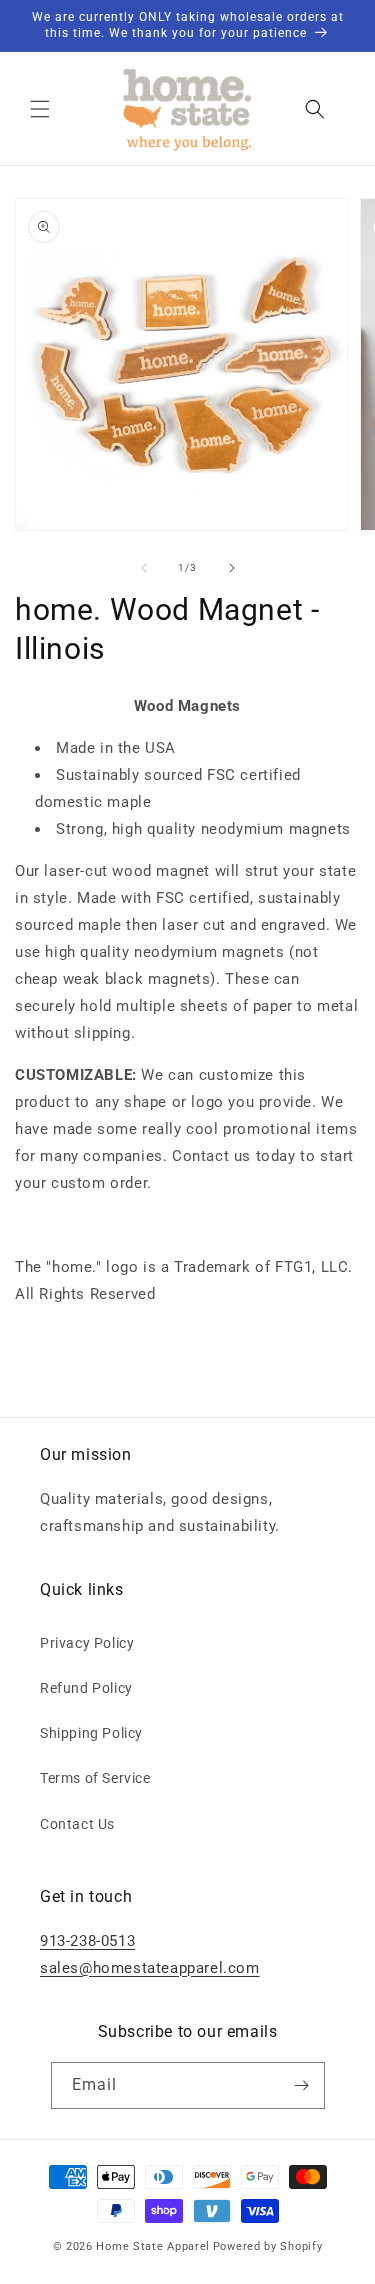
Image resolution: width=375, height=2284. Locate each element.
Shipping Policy (91, 1733)
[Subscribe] (302, 2085)
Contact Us (77, 1824)
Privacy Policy (87, 1643)
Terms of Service (95, 1778)
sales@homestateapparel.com (150, 1968)
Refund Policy (86, 1688)
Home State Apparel (153, 2246)
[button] (40, 109)
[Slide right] (232, 568)
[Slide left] (144, 568)
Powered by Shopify (268, 2246)
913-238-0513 (87, 1941)
